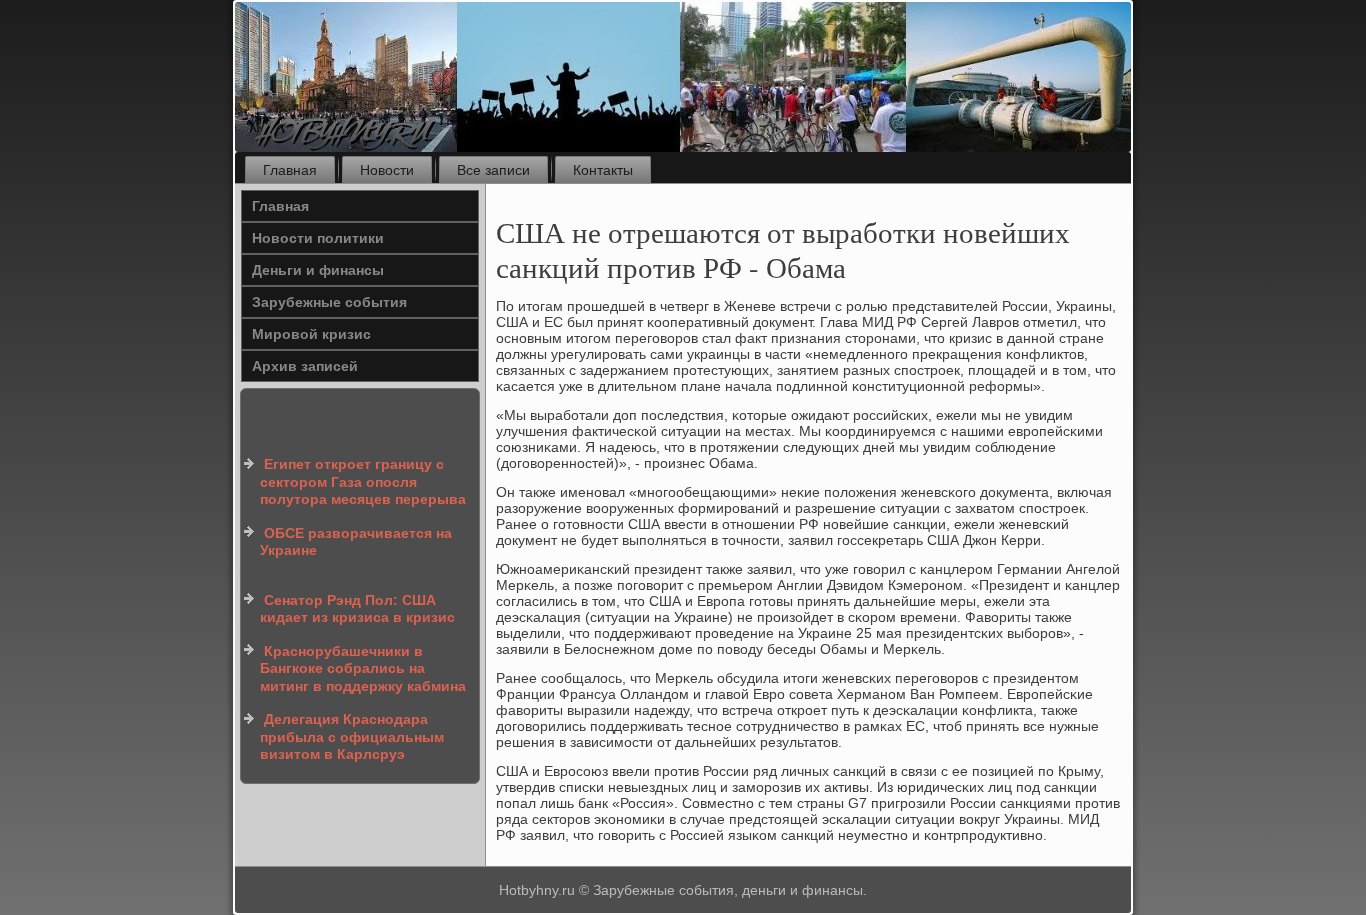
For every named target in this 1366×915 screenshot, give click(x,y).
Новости (387, 170)
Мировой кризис (311, 334)
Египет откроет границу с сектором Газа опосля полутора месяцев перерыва (363, 481)
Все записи (493, 170)
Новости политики (318, 238)
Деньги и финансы (318, 270)
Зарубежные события (329, 302)
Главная (290, 170)
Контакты (603, 170)
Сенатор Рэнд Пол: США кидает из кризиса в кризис (357, 609)
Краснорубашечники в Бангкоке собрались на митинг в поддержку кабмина (363, 668)
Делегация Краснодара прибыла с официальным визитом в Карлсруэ (352, 736)
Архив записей (305, 366)
